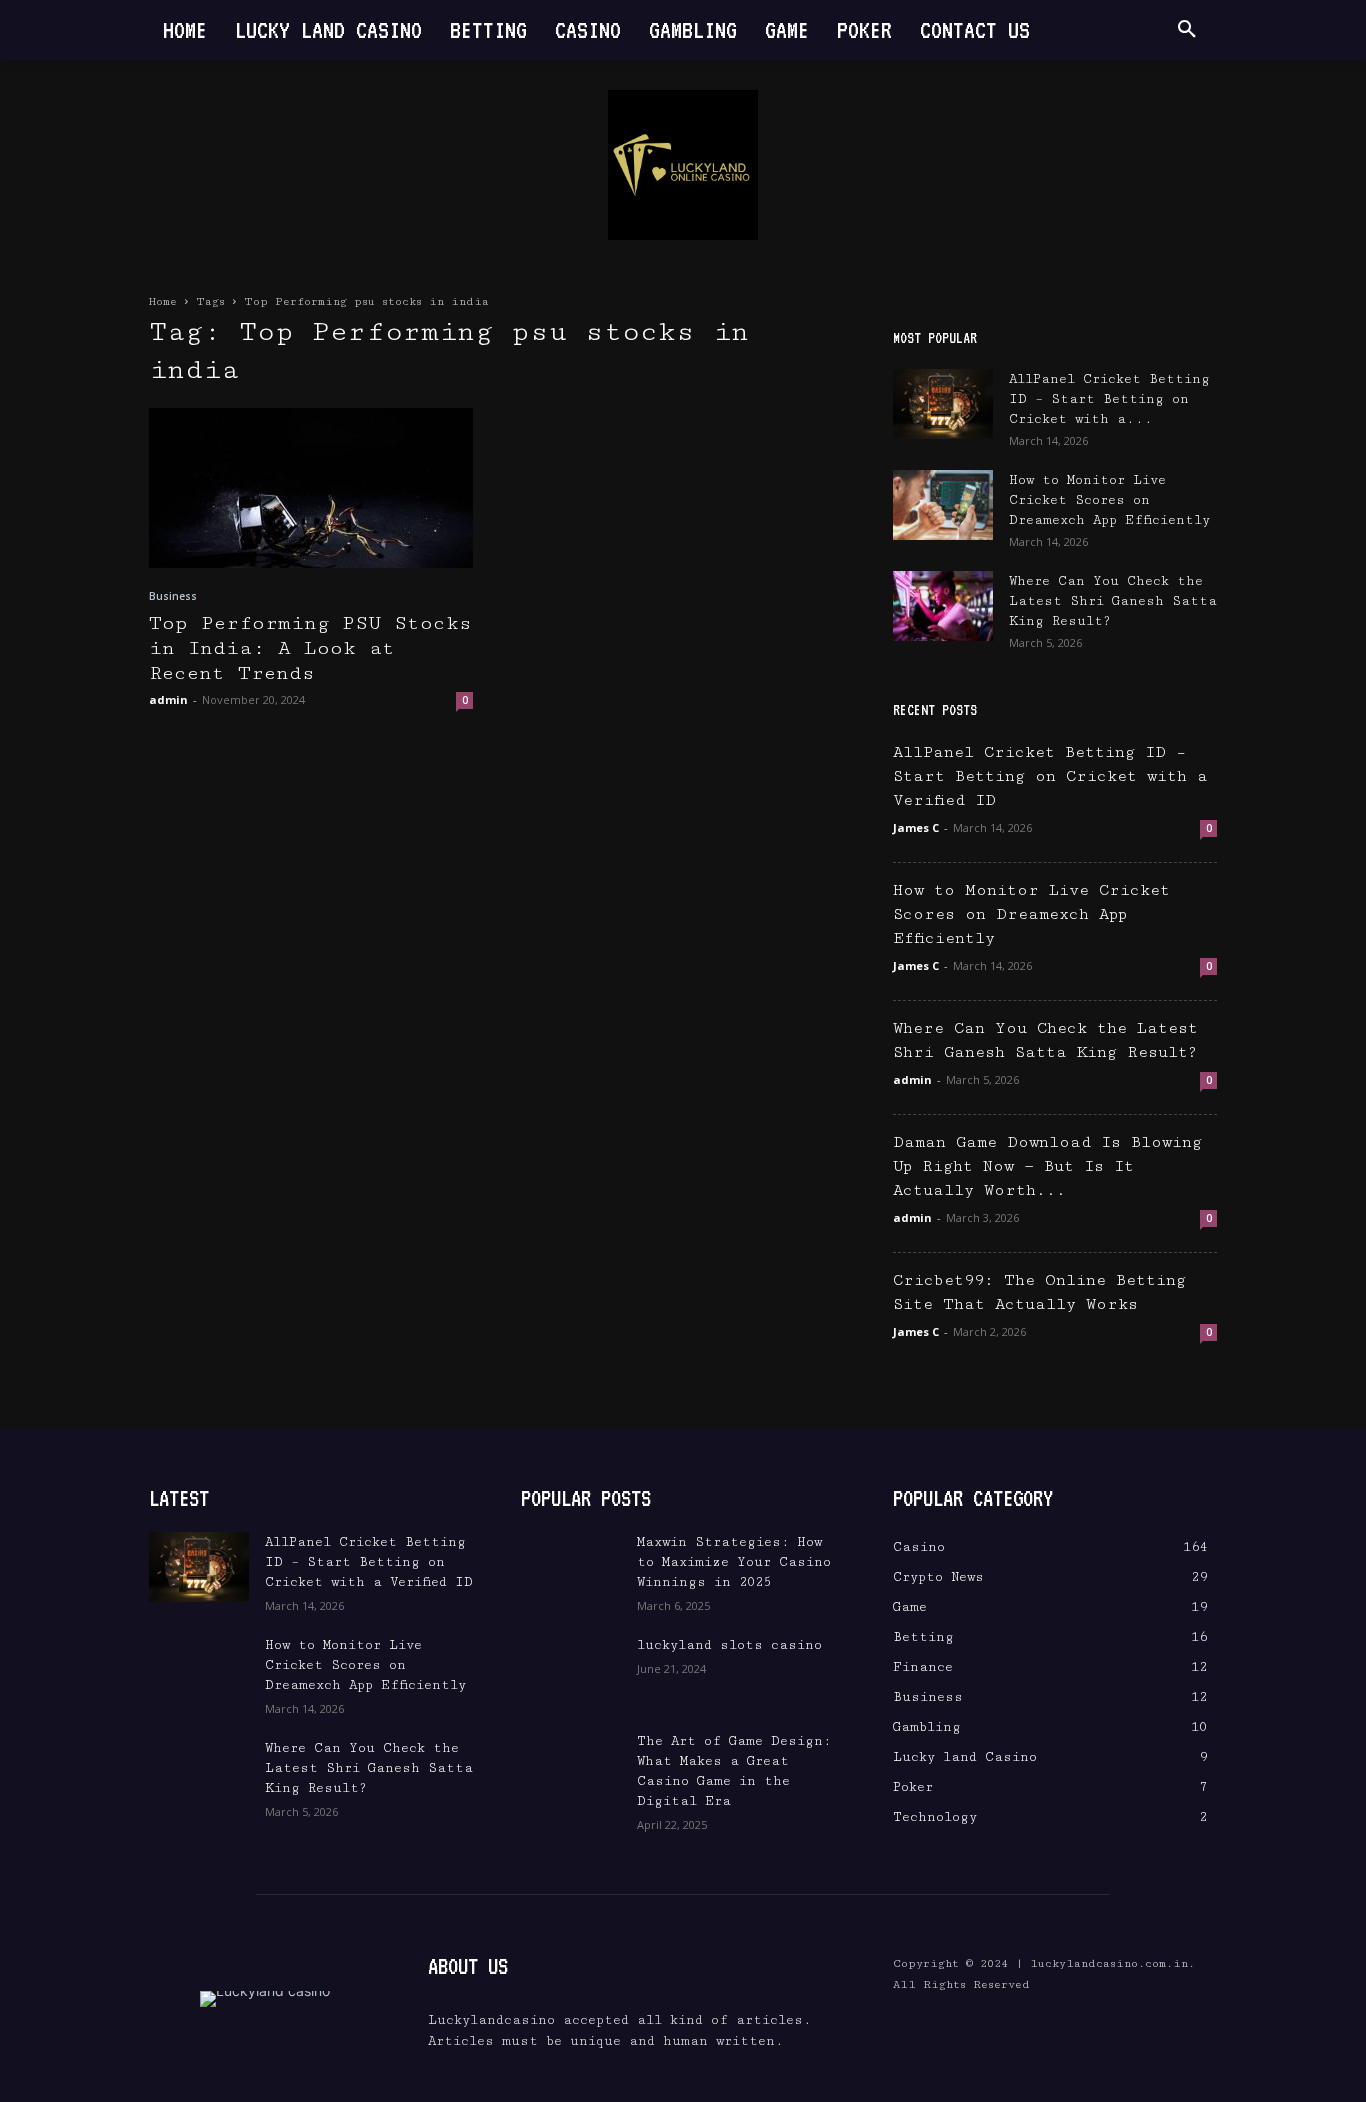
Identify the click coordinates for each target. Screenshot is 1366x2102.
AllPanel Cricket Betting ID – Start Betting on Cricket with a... (1109, 399)
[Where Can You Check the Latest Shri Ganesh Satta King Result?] (943, 606)
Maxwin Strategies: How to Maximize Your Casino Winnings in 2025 (734, 1562)
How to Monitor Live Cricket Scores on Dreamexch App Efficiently (1109, 500)
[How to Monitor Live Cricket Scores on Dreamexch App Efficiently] (943, 505)
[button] (1187, 30)
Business (173, 596)
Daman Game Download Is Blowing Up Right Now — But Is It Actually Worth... (1047, 1166)
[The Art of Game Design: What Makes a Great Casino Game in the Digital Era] (571, 1766)
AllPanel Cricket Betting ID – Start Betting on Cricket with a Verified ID (1050, 776)
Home (163, 301)
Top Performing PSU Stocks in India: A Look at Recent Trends (310, 648)
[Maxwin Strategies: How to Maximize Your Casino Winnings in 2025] (571, 1567)
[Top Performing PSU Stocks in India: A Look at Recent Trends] (311, 488)
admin (168, 699)
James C (916, 827)
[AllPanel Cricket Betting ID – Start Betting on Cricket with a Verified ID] (943, 404)
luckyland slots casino (729, 1645)
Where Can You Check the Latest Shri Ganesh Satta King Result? (1113, 601)
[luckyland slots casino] (571, 1670)
